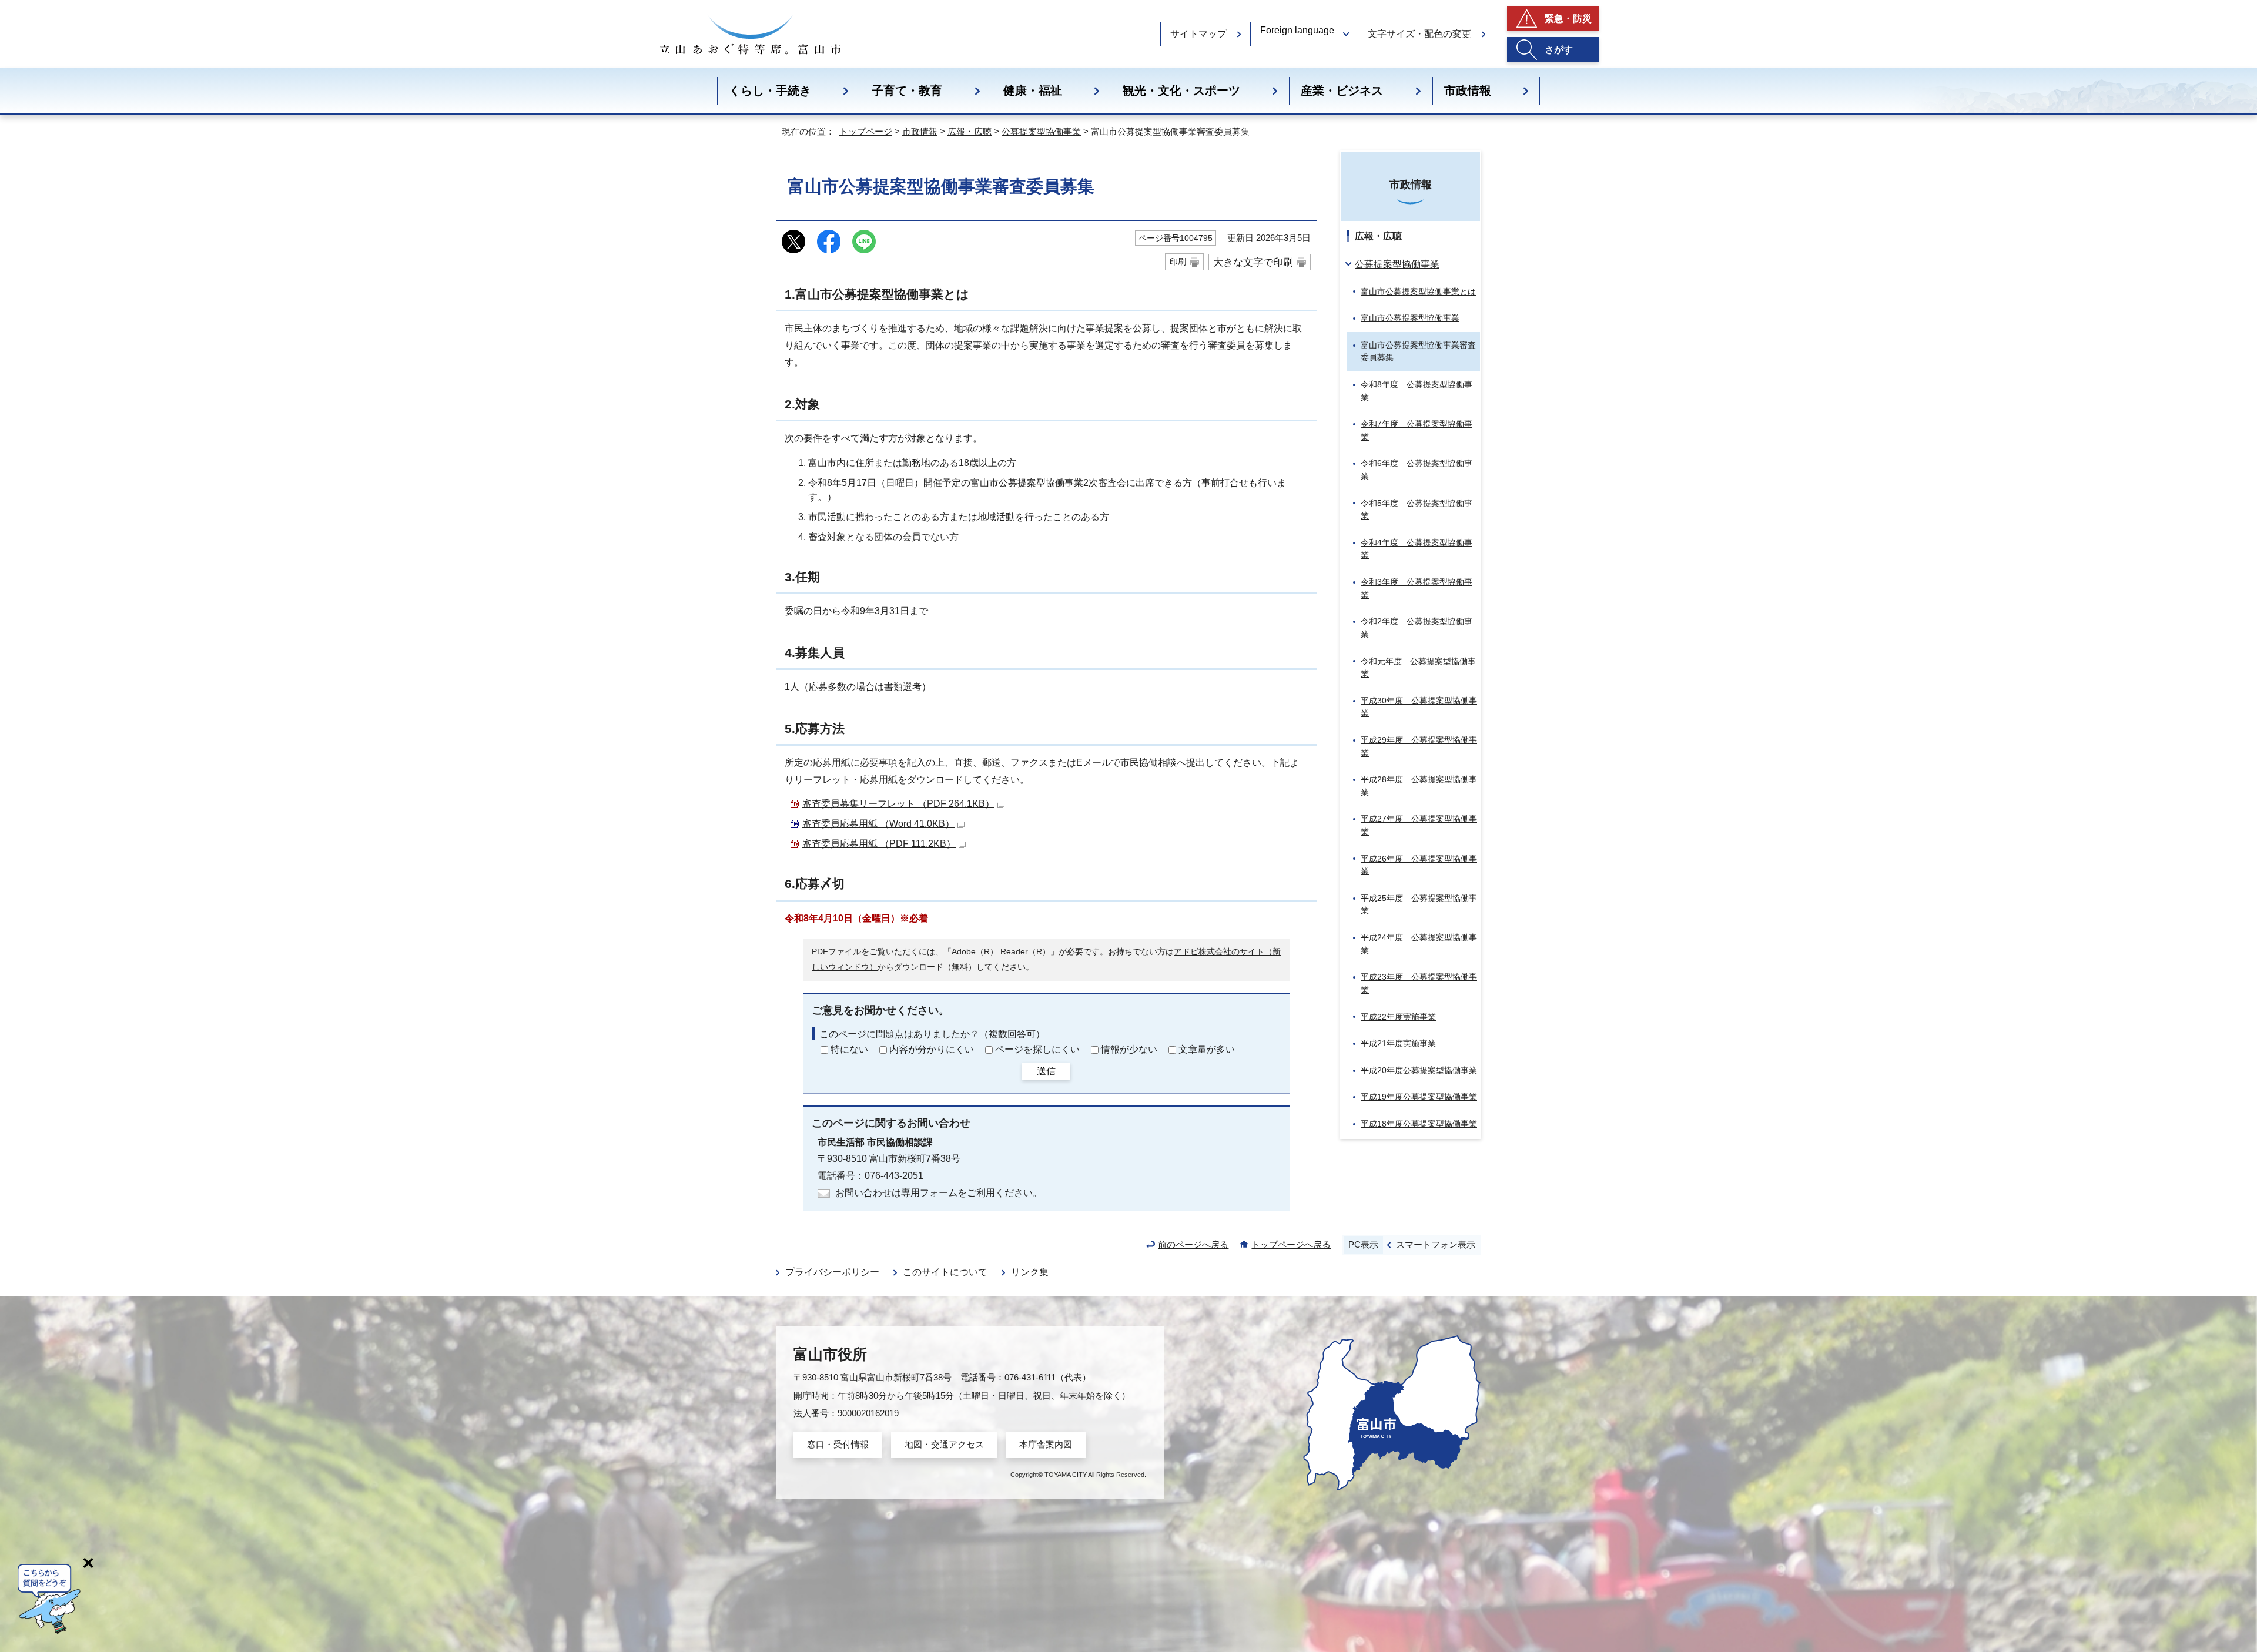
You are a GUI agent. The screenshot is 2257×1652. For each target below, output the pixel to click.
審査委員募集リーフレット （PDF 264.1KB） (898, 804)
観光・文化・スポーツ (1181, 91)
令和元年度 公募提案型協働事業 (1418, 668)
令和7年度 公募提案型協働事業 (1417, 430)
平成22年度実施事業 (1398, 1017)
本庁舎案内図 (1046, 1444)
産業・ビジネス (1342, 91)
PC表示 (1363, 1244)
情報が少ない (1129, 1049)
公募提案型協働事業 (1041, 131)
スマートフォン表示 (1436, 1244)
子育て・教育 (907, 91)
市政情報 (1468, 91)
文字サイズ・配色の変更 (1419, 34)
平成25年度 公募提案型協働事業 (1419, 904)
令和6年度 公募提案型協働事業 (1417, 470)
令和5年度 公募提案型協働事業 (1417, 510)
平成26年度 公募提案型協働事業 (1419, 865)
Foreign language (1297, 30)
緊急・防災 (1568, 19)
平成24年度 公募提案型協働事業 (1419, 944)
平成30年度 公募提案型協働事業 (1419, 707)
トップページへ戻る (1291, 1244)
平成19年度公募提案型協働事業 (1419, 1097)
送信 (1046, 1071)
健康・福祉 (1033, 91)
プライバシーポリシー (832, 1272)
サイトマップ (1198, 34)
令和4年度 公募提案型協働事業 (1417, 549)
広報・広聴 (970, 131)
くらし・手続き (770, 91)
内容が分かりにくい (932, 1049)
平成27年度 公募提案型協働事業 (1419, 825)
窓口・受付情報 (838, 1444)
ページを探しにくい (1037, 1049)
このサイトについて (945, 1272)
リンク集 (1030, 1272)
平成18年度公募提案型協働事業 (1419, 1124)
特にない (849, 1049)
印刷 (1178, 262)
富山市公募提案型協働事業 (1410, 318)
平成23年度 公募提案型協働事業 (1419, 983)
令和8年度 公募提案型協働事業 (1417, 391)
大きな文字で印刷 (1253, 262)
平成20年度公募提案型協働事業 (1419, 1070)
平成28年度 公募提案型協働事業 (1419, 786)
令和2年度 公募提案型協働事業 (1417, 628)
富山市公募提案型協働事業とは (1418, 291)
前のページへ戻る (1193, 1244)
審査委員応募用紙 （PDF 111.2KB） (879, 844)
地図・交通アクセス (944, 1444)
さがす (1559, 50)
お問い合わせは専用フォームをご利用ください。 (939, 1193)
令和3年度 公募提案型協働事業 (1417, 588)
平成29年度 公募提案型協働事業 (1419, 746)
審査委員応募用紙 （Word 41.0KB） (878, 824)
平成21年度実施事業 (1398, 1043)
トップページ (866, 131)
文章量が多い (1207, 1049)
